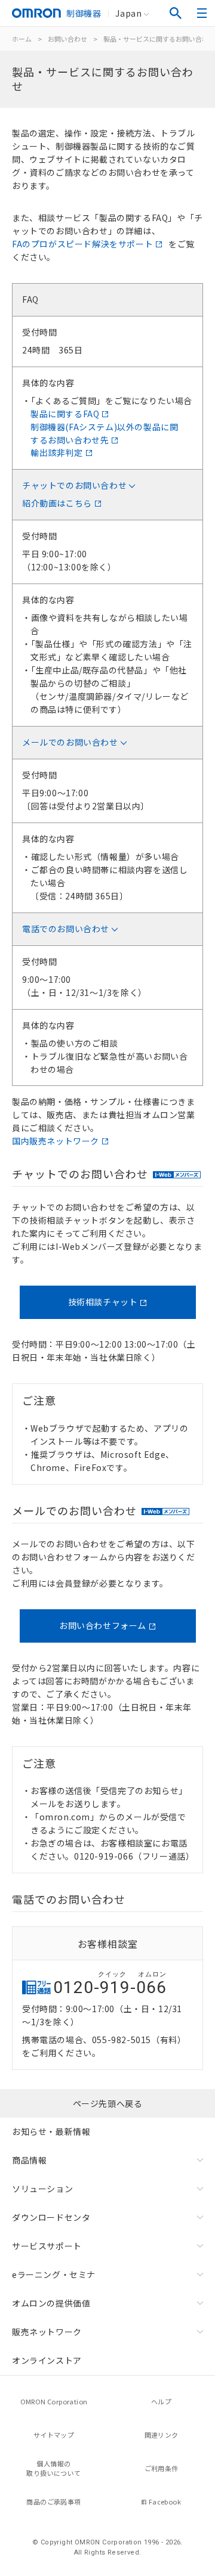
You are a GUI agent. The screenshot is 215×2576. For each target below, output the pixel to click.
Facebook (165, 2501)
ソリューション (42, 2189)
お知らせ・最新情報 (51, 2131)
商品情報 (29, 2160)
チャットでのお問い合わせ (74, 485)
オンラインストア (47, 2360)
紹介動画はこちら (57, 503)
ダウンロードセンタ (51, 2217)
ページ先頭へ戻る (108, 2103)
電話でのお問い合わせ (66, 929)
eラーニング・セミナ (54, 2274)
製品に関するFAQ (65, 414)
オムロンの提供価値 (51, 2303)
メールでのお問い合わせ (70, 742)
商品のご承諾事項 (53, 2501)
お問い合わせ (67, 39)
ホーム (22, 39)
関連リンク (162, 2435)
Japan (128, 13)
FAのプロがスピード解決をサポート (82, 244)
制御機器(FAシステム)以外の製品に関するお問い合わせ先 (104, 433)
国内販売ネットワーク (56, 1141)
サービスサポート (47, 2246)
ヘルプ (161, 2401)
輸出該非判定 (57, 452)
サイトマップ (54, 2435)
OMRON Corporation (54, 2401)
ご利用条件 (162, 2468)
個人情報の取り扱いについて (53, 2468)
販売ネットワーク (47, 2332)
